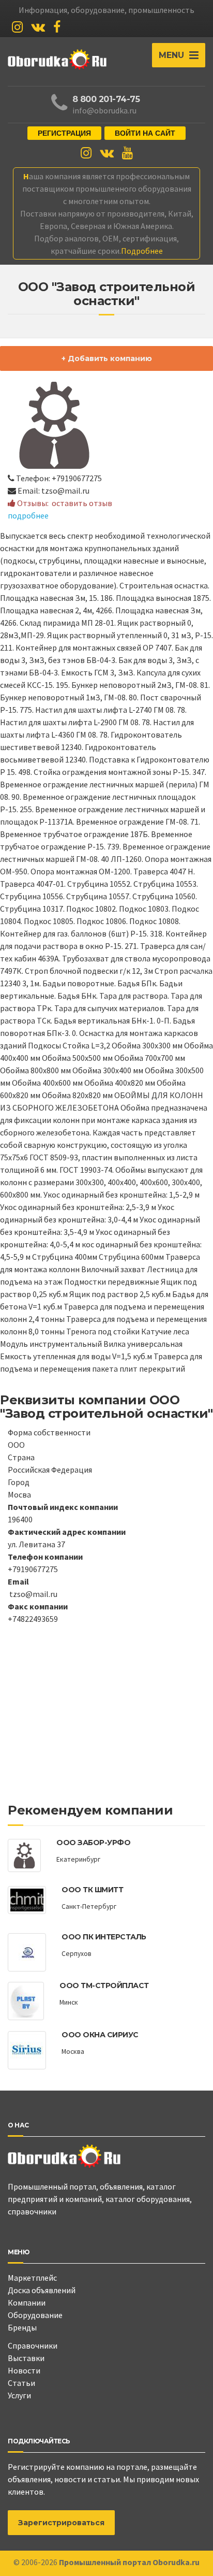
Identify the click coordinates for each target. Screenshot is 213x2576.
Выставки (26, 2358)
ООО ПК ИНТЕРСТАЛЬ (104, 1937)
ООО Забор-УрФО (93, 1843)
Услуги (19, 2395)
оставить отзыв (82, 503)
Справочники (33, 2345)
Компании (27, 2302)
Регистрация (64, 133)
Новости (24, 2370)
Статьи (21, 2383)
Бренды (22, 2327)
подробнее (28, 515)
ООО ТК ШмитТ (92, 1890)
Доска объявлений (42, 2290)
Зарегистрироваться (61, 2523)
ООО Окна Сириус (100, 2035)
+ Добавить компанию (107, 358)
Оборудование (35, 2315)
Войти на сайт (145, 133)
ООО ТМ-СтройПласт (104, 1985)
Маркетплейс (32, 2278)
